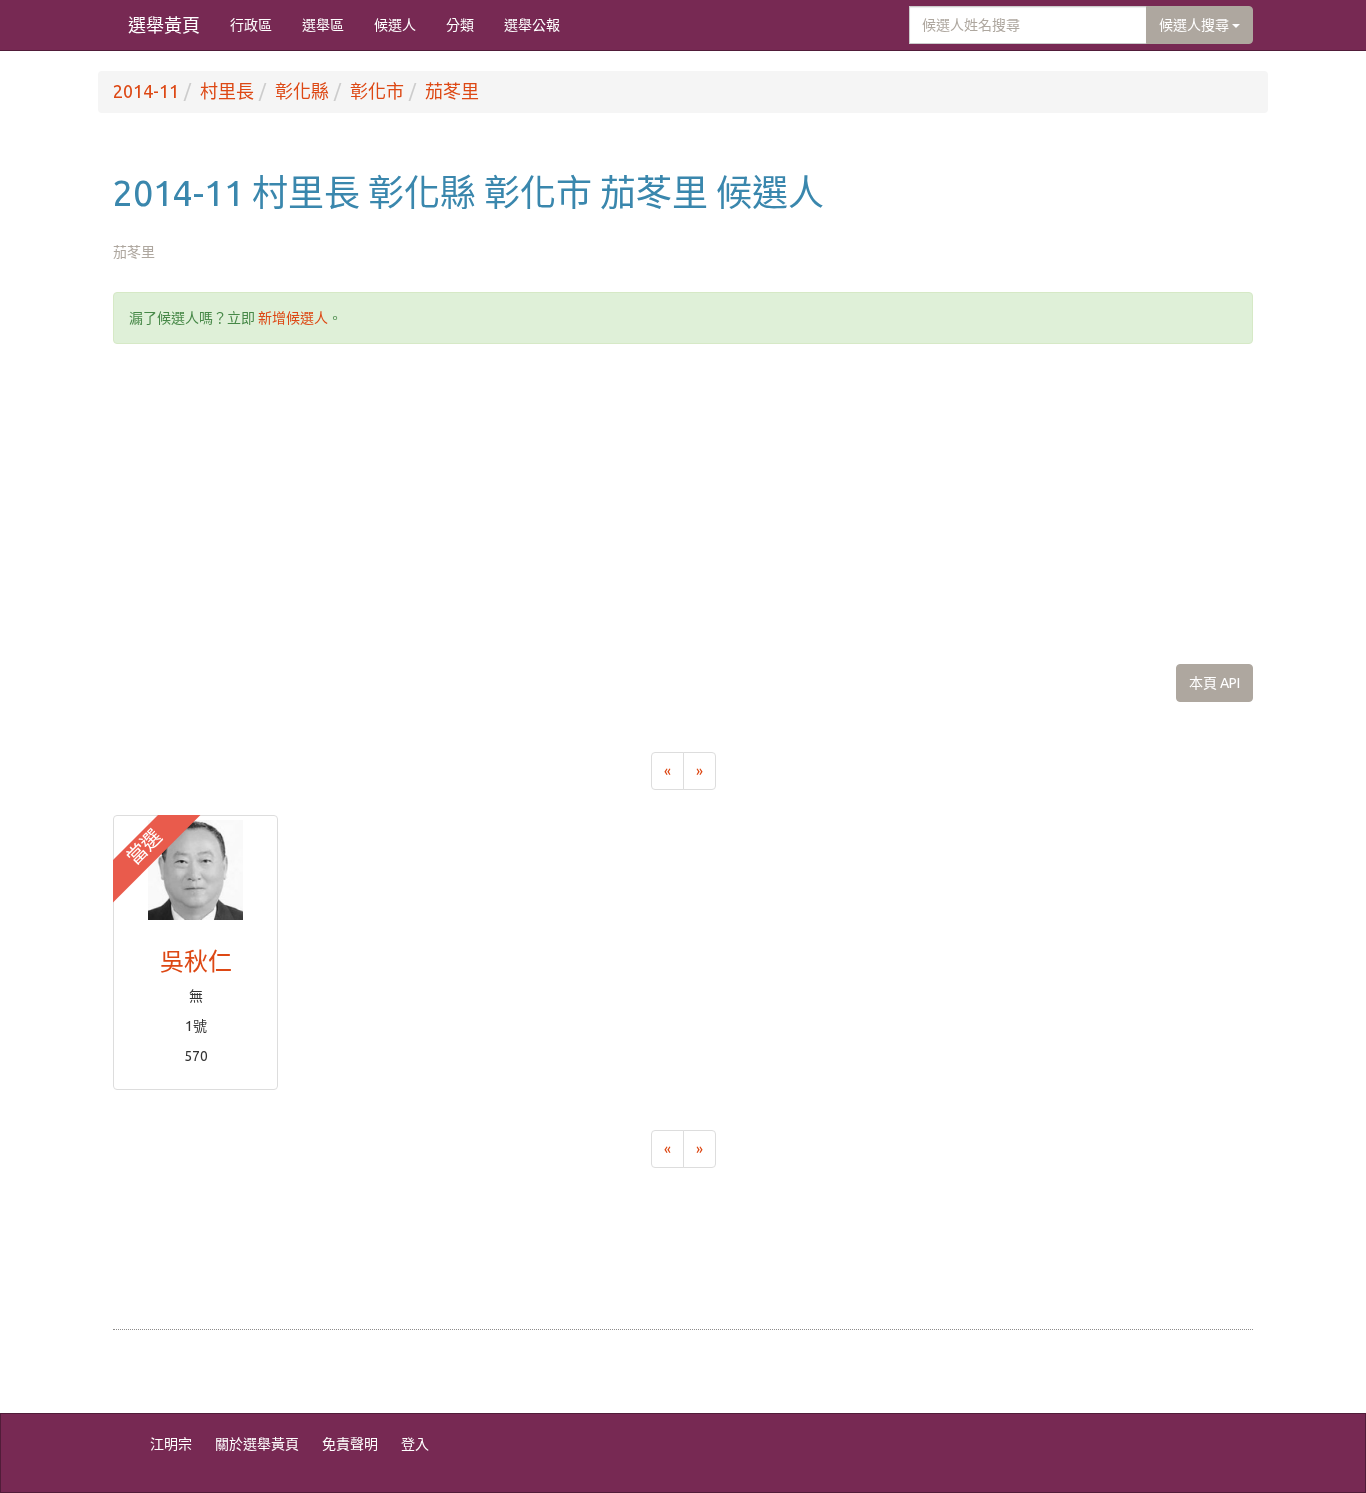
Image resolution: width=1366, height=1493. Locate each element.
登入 (415, 1444)
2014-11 (146, 91)
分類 (460, 25)
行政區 (251, 25)
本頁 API (1214, 683)
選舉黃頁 (164, 25)
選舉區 (323, 25)
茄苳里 (452, 91)
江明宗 (171, 1444)
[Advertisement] (683, 504)
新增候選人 (293, 318)
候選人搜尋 (1195, 25)
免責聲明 (350, 1444)
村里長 (227, 91)
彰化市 (377, 91)
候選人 (395, 25)
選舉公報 (532, 25)
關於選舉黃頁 (257, 1444)
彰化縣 (302, 91)
